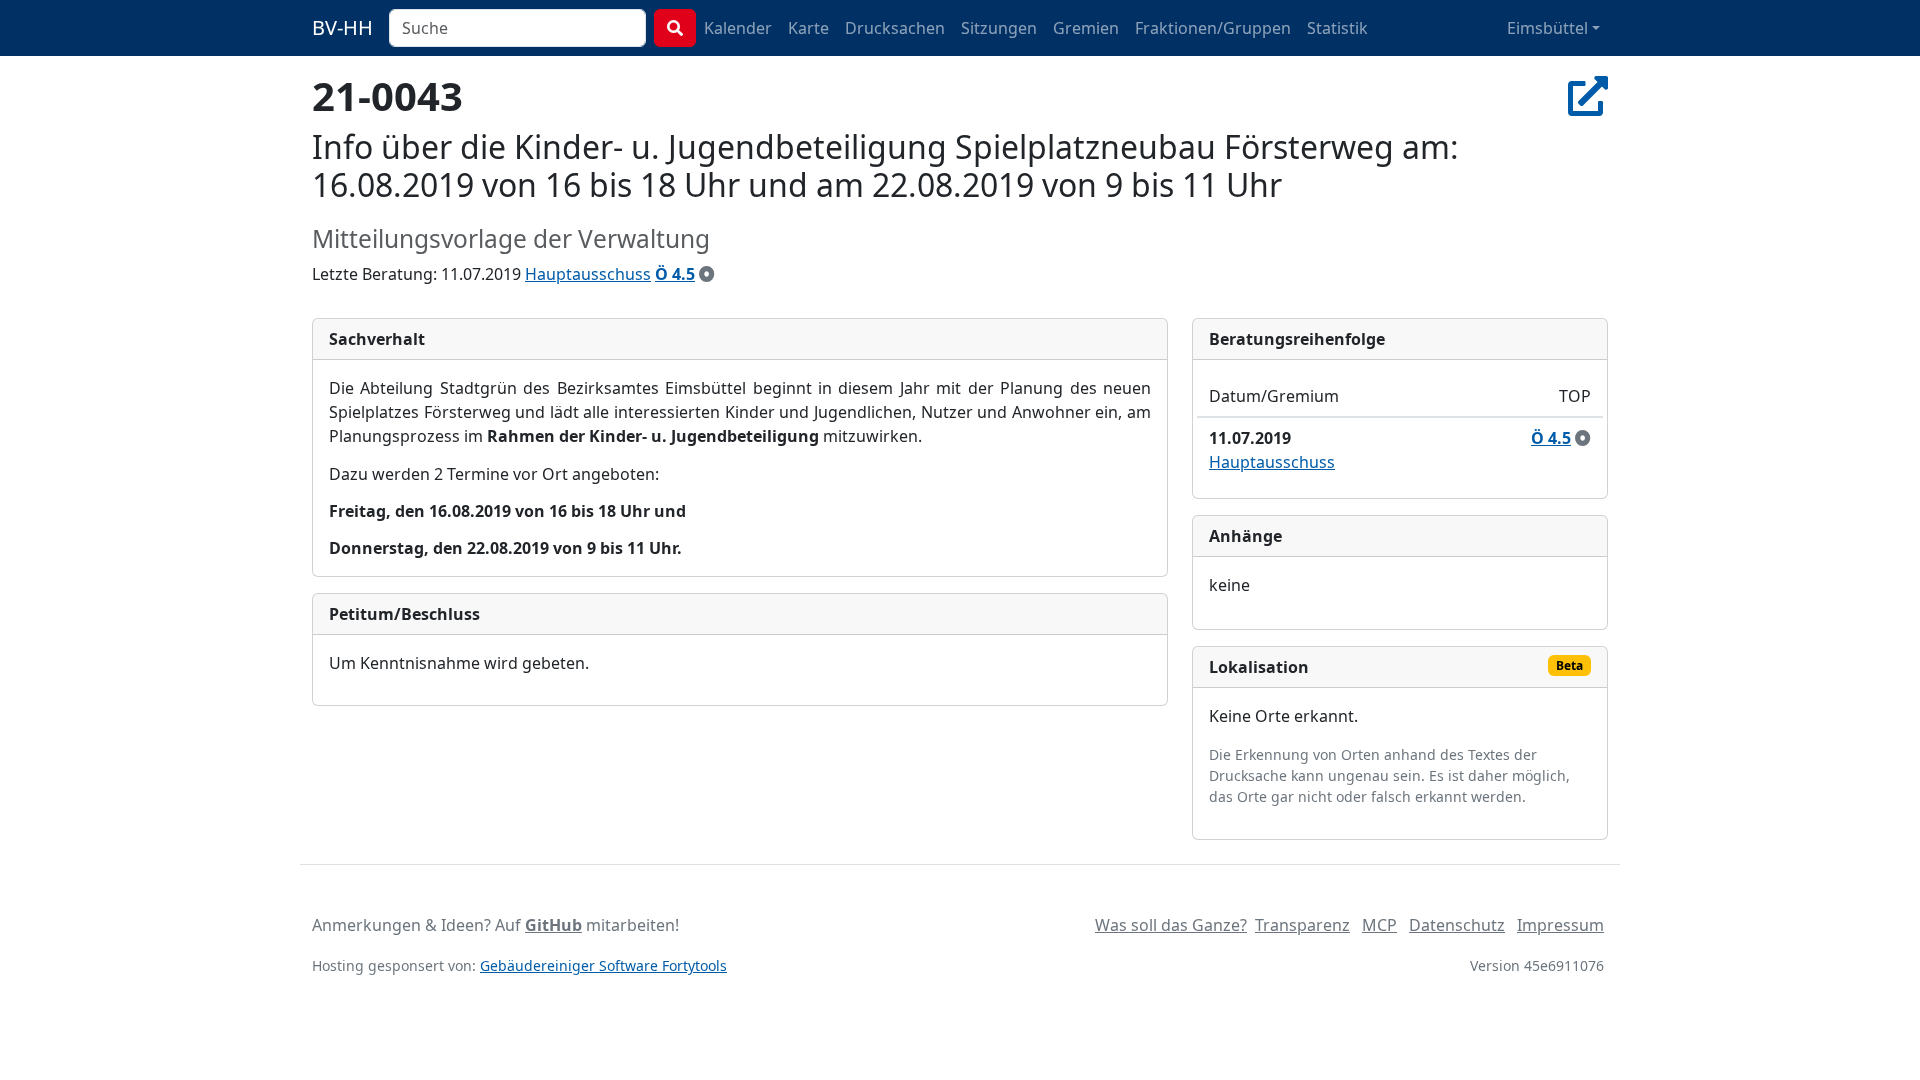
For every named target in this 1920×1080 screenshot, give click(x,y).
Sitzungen (999, 28)
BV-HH (342, 27)
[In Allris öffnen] (1588, 95)
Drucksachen (895, 28)
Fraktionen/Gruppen (1213, 28)
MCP (1379, 925)
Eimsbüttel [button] (1547, 28)
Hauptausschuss (588, 274)
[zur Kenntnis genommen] (707, 274)
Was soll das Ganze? (1171, 925)
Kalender (738, 28)
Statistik (1337, 28)
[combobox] (517, 28)
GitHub (553, 925)
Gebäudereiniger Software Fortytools (603, 965)
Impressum (1560, 925)
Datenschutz (1457, 925)
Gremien (1086, 28)
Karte (808, 28)
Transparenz (1302, 925)
